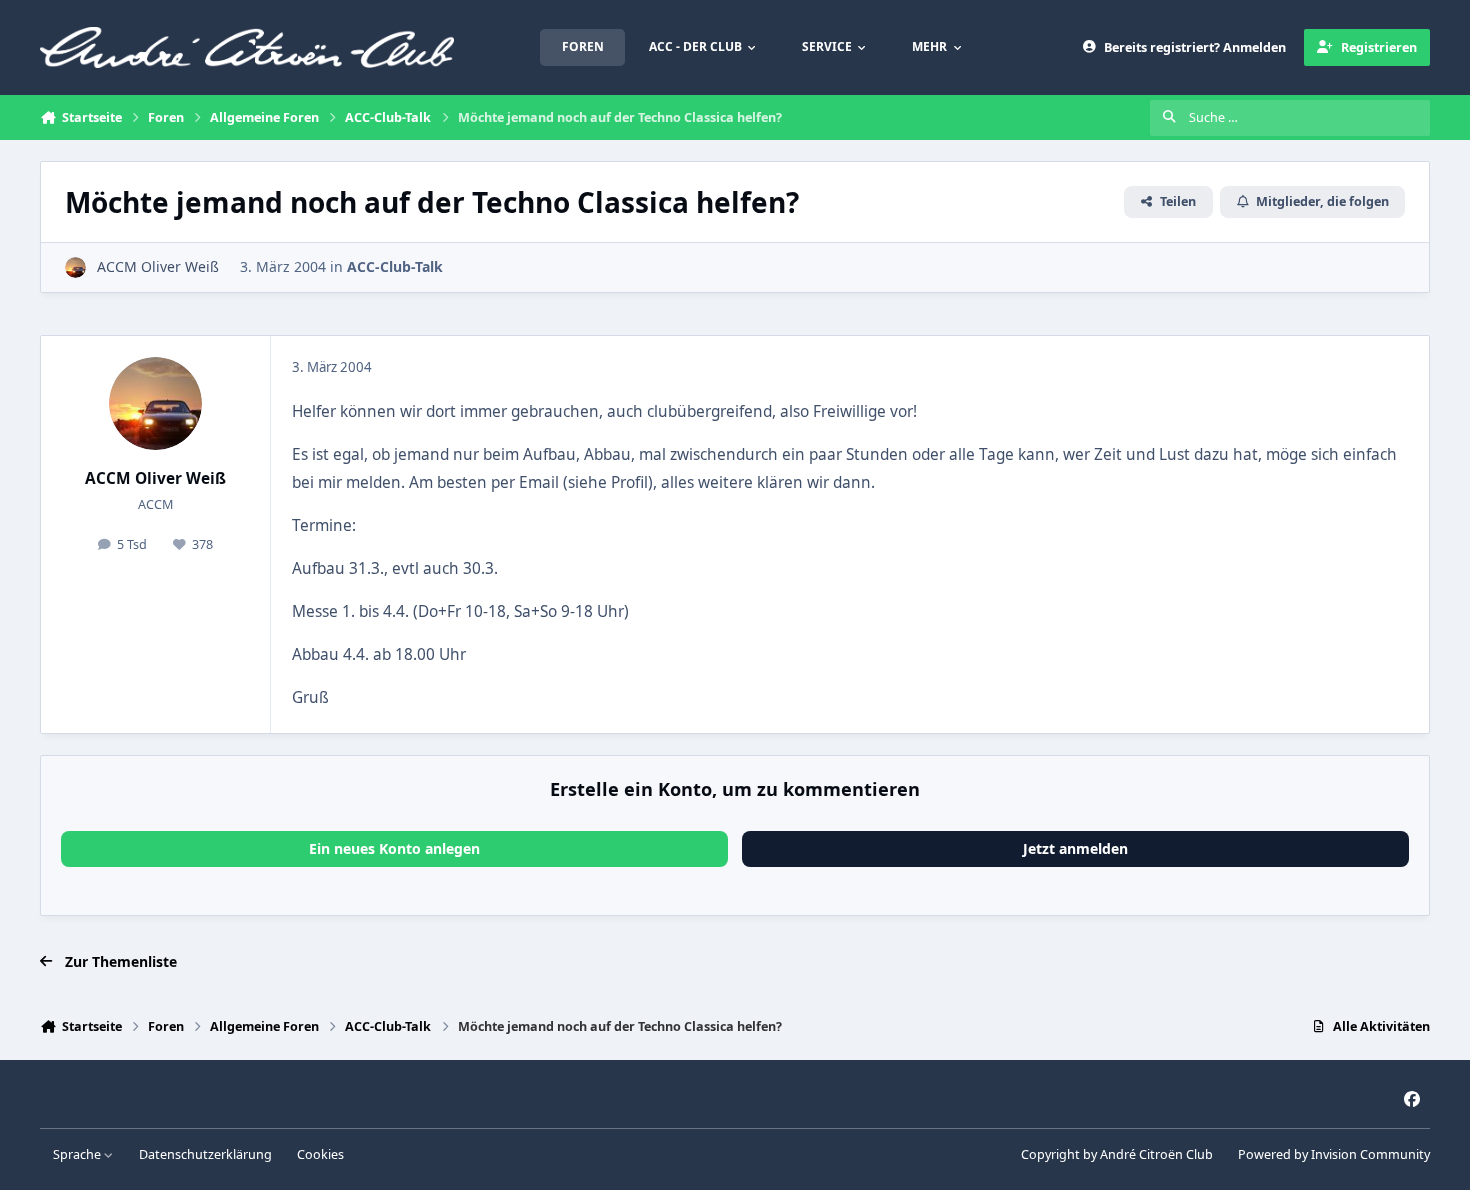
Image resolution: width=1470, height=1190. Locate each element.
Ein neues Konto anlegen (394, 848)
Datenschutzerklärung (205, 1154)
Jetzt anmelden (1075, 848)
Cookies (320, 1154)
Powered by (1334, 1154)
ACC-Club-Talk (395, 266)
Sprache (78, 1154)
